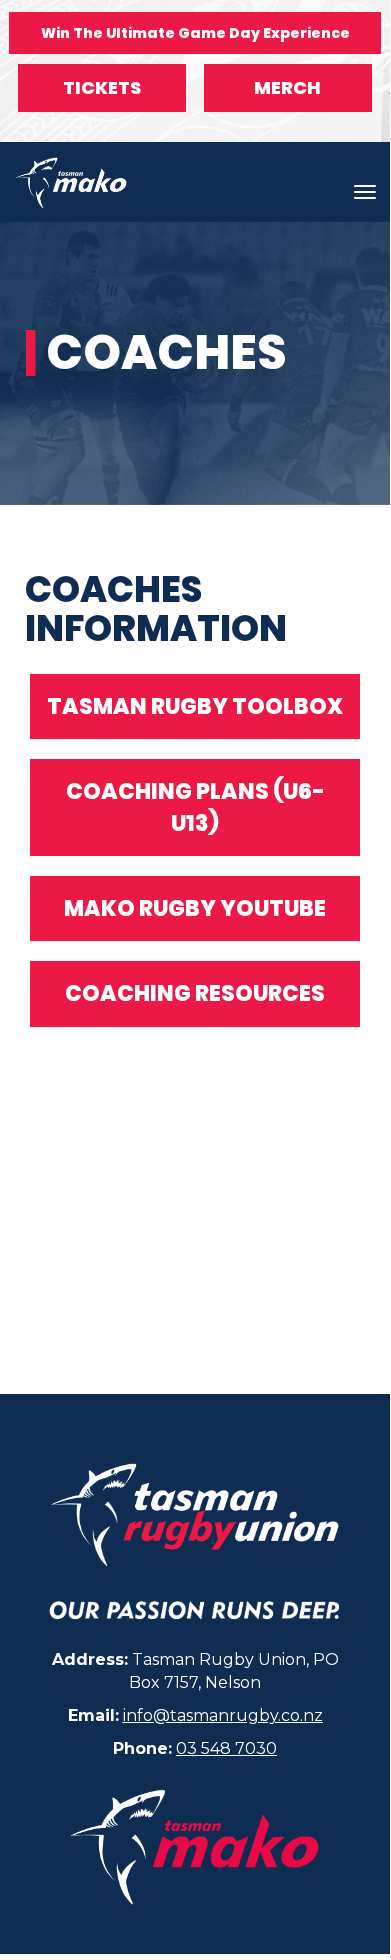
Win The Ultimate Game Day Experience (195, 33)
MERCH (287, 87)
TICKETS (102, 87)
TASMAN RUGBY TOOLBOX (195, 706)
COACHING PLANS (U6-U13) (195, 807)
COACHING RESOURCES (195, 993)
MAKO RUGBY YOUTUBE (195, 908)
